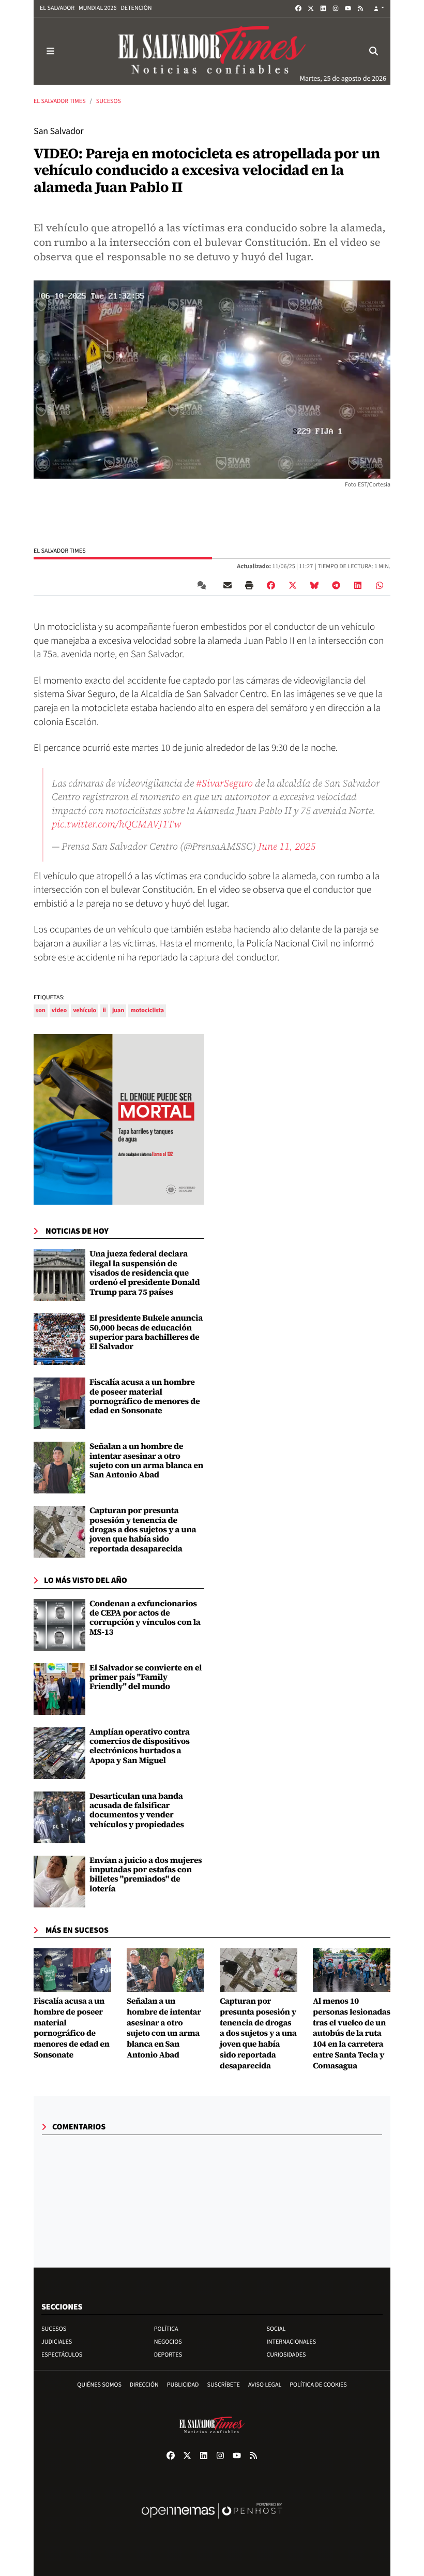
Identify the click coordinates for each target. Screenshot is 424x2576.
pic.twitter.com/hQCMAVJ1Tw (116, 824)
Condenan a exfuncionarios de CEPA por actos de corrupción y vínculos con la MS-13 (145, 1618)
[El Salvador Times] (212, 51)
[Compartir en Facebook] (271, 585)
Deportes (168, 2355)
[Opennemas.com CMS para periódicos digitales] (212, 2521)
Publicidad (183, 2385)
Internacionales (292, 2342)
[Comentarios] (204, 585)
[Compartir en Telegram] (336, 585)
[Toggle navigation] (50, 51)
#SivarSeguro (224, 783)
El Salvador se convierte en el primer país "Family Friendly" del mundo (146, 1677)
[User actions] (379, 9)
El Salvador (57, 8)
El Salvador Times (60, 101)
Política (166, 2329)
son (41, 1010)
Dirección (144, 2385)
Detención (136, 8)
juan (118, 1010)
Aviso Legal (265, 2385)
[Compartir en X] (293, 585)
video (59, 1010)
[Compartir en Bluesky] (314, 585)
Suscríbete (224, 2385)
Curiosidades (286, 2355)
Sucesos (109, 101)
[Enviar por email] (228, 585)
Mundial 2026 (97, 8)
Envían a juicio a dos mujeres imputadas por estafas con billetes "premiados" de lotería (146, 1875)
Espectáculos (62, 2355)
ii (104, 1010)
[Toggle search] (374, 51)
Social (276, 2329)
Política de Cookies (318, 2385)
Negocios (168, 2342)
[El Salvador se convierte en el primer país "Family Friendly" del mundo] (59, 1689)
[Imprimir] (249, 585)
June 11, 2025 (287, 846)
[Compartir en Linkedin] (358, 585)
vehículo (85, 1010)
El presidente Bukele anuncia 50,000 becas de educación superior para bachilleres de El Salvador (146, 1332)
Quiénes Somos (99, 2385)
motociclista (147, 1010)
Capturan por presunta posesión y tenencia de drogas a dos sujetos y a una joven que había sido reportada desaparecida (143, 1530)
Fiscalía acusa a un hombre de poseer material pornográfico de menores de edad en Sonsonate (145, 1396)
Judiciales (57, 2342)
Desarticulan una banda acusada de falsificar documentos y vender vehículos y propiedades (137, 1810)
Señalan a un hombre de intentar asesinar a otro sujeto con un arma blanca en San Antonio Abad (146, 1461)
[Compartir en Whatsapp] (380, 585)
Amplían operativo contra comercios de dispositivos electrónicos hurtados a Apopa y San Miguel (140, 1746)
